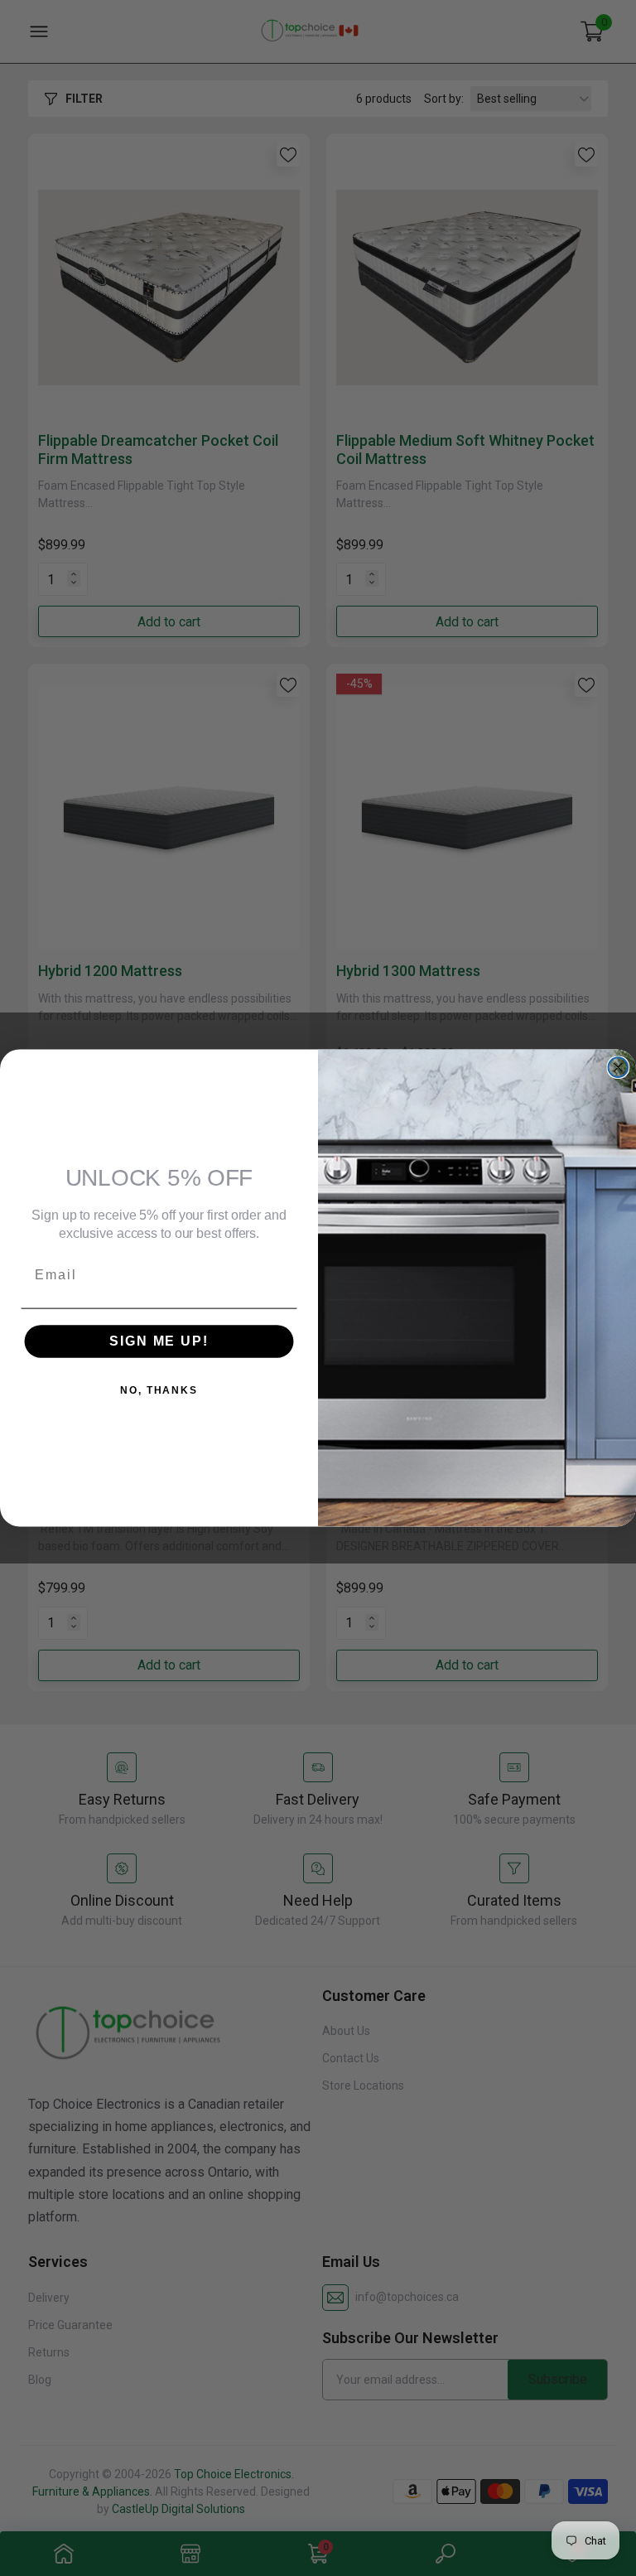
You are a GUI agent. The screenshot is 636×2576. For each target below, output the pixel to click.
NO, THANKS (159, 1390)
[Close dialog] (619, 1067)
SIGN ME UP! (159, 1341)
